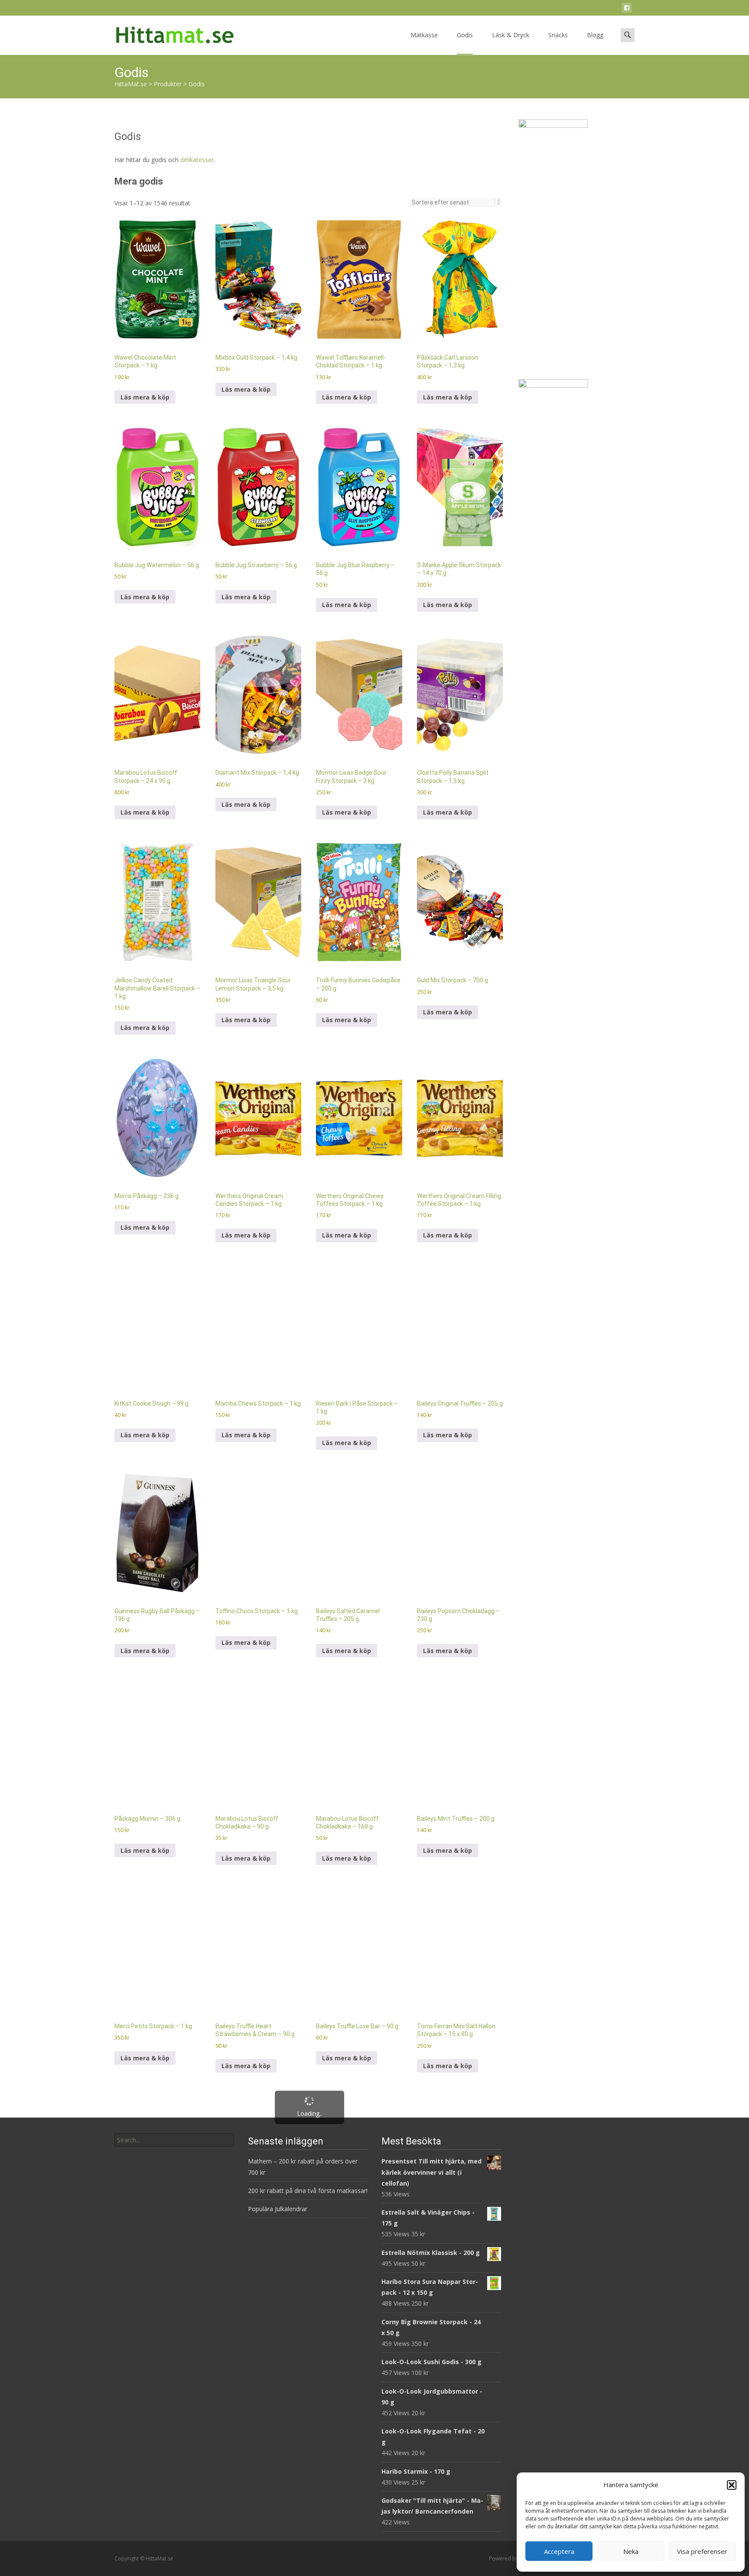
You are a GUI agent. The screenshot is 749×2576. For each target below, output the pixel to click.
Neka (631, 2551)
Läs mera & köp (145, 263)
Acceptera (559, 2551)
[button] (732, 2485)
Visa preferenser (702, 2551)
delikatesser (197, 25)
